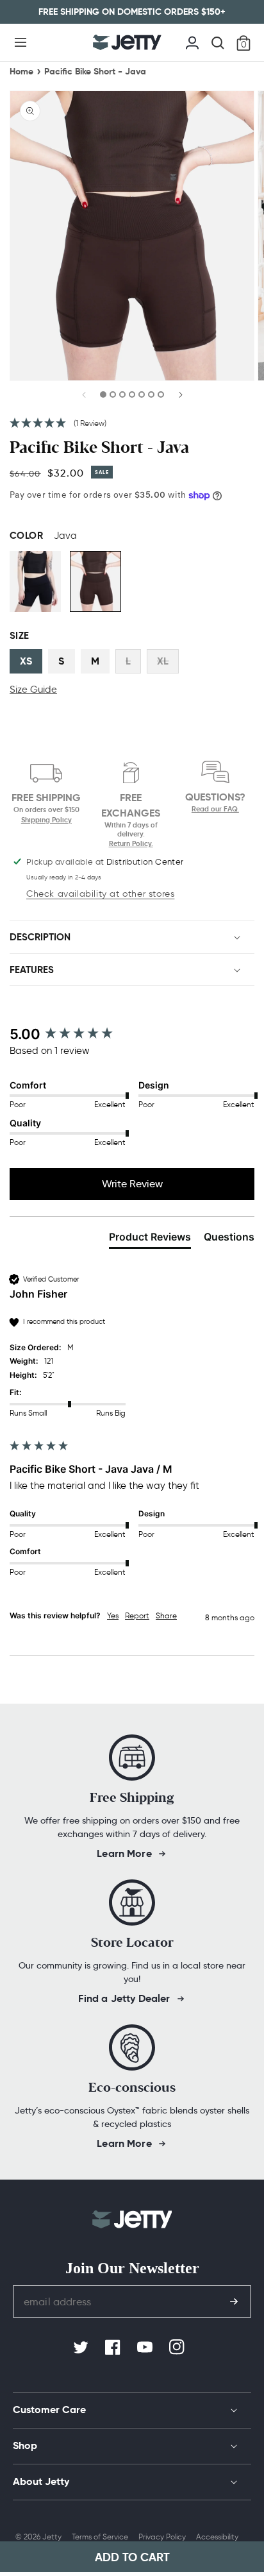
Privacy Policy (162, 2537)
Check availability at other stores (100, 894)
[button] (21, 42)
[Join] (234, 2301)
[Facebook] (114, 2348)
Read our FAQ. (215, 809)
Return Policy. (131, 843)
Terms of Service (100, 2537)
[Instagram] (178, 2348)
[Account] (192, 41)
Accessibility (217, 2537)
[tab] (150, 1239)
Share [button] (166, 1615)
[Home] (127, 42)
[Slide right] (180, 398)
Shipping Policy (46, 820)
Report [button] (137, 1615)
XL (163, 661)
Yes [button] (113, 1615)
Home (21, 71)
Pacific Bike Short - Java (95, 71)
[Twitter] (82, 2348)
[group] (132, 1034)
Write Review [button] (132, 1184)
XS (26, 661)
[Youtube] (146, 2348)
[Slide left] (85, 398)
